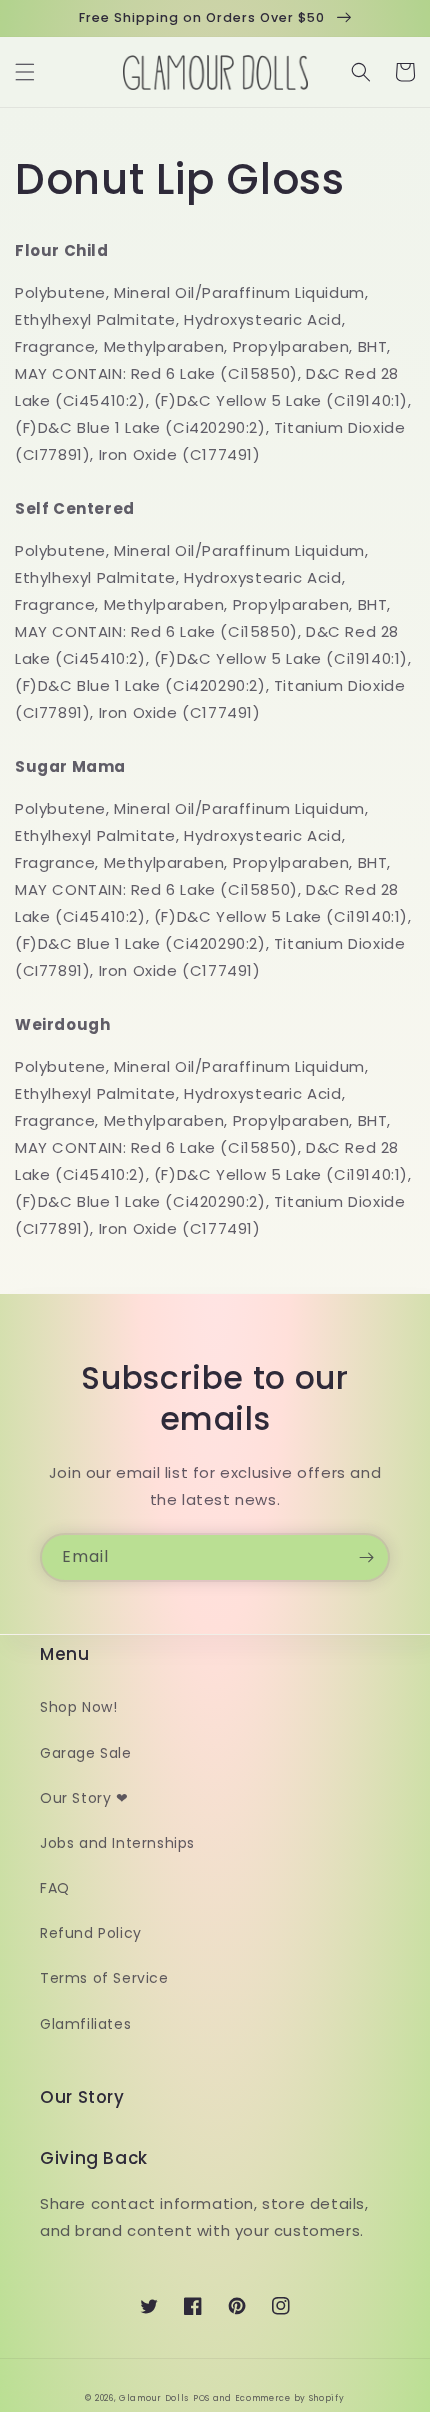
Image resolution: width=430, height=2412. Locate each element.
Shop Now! (78, 1707)
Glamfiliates (85, 2024)
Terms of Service (104, 1978)
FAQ (55, 1888)
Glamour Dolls (154, 2398)
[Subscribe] (366, 1557)
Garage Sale (86, 1753)
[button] (25, 72)
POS (201, 2398)
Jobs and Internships (117, 1843)
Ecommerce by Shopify (290, 2398)
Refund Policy (91, 1933)
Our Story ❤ (84, 1798)
